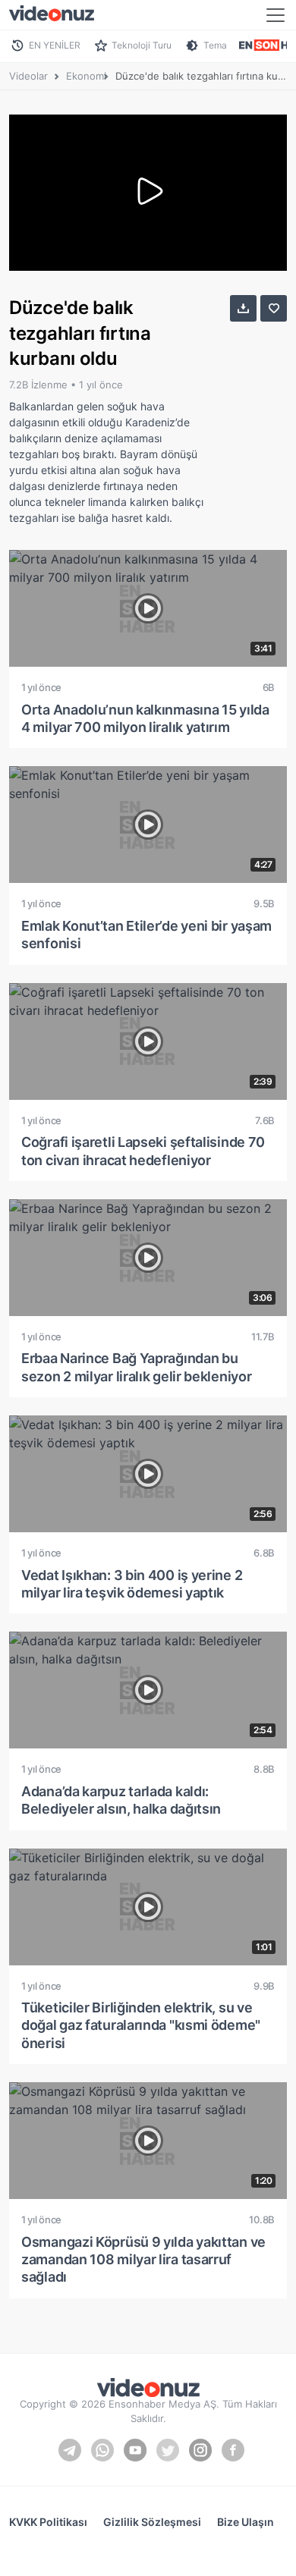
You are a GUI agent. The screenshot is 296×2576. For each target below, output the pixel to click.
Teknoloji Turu (142, 45)
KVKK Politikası (48, 2522)
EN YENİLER (55, 45)
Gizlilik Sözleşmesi (152, 2522)
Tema (215, 45)
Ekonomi (86, 76)
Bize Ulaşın (246, 2522)
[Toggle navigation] (276, 15)
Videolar (28, 76)
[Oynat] (148, 193)
